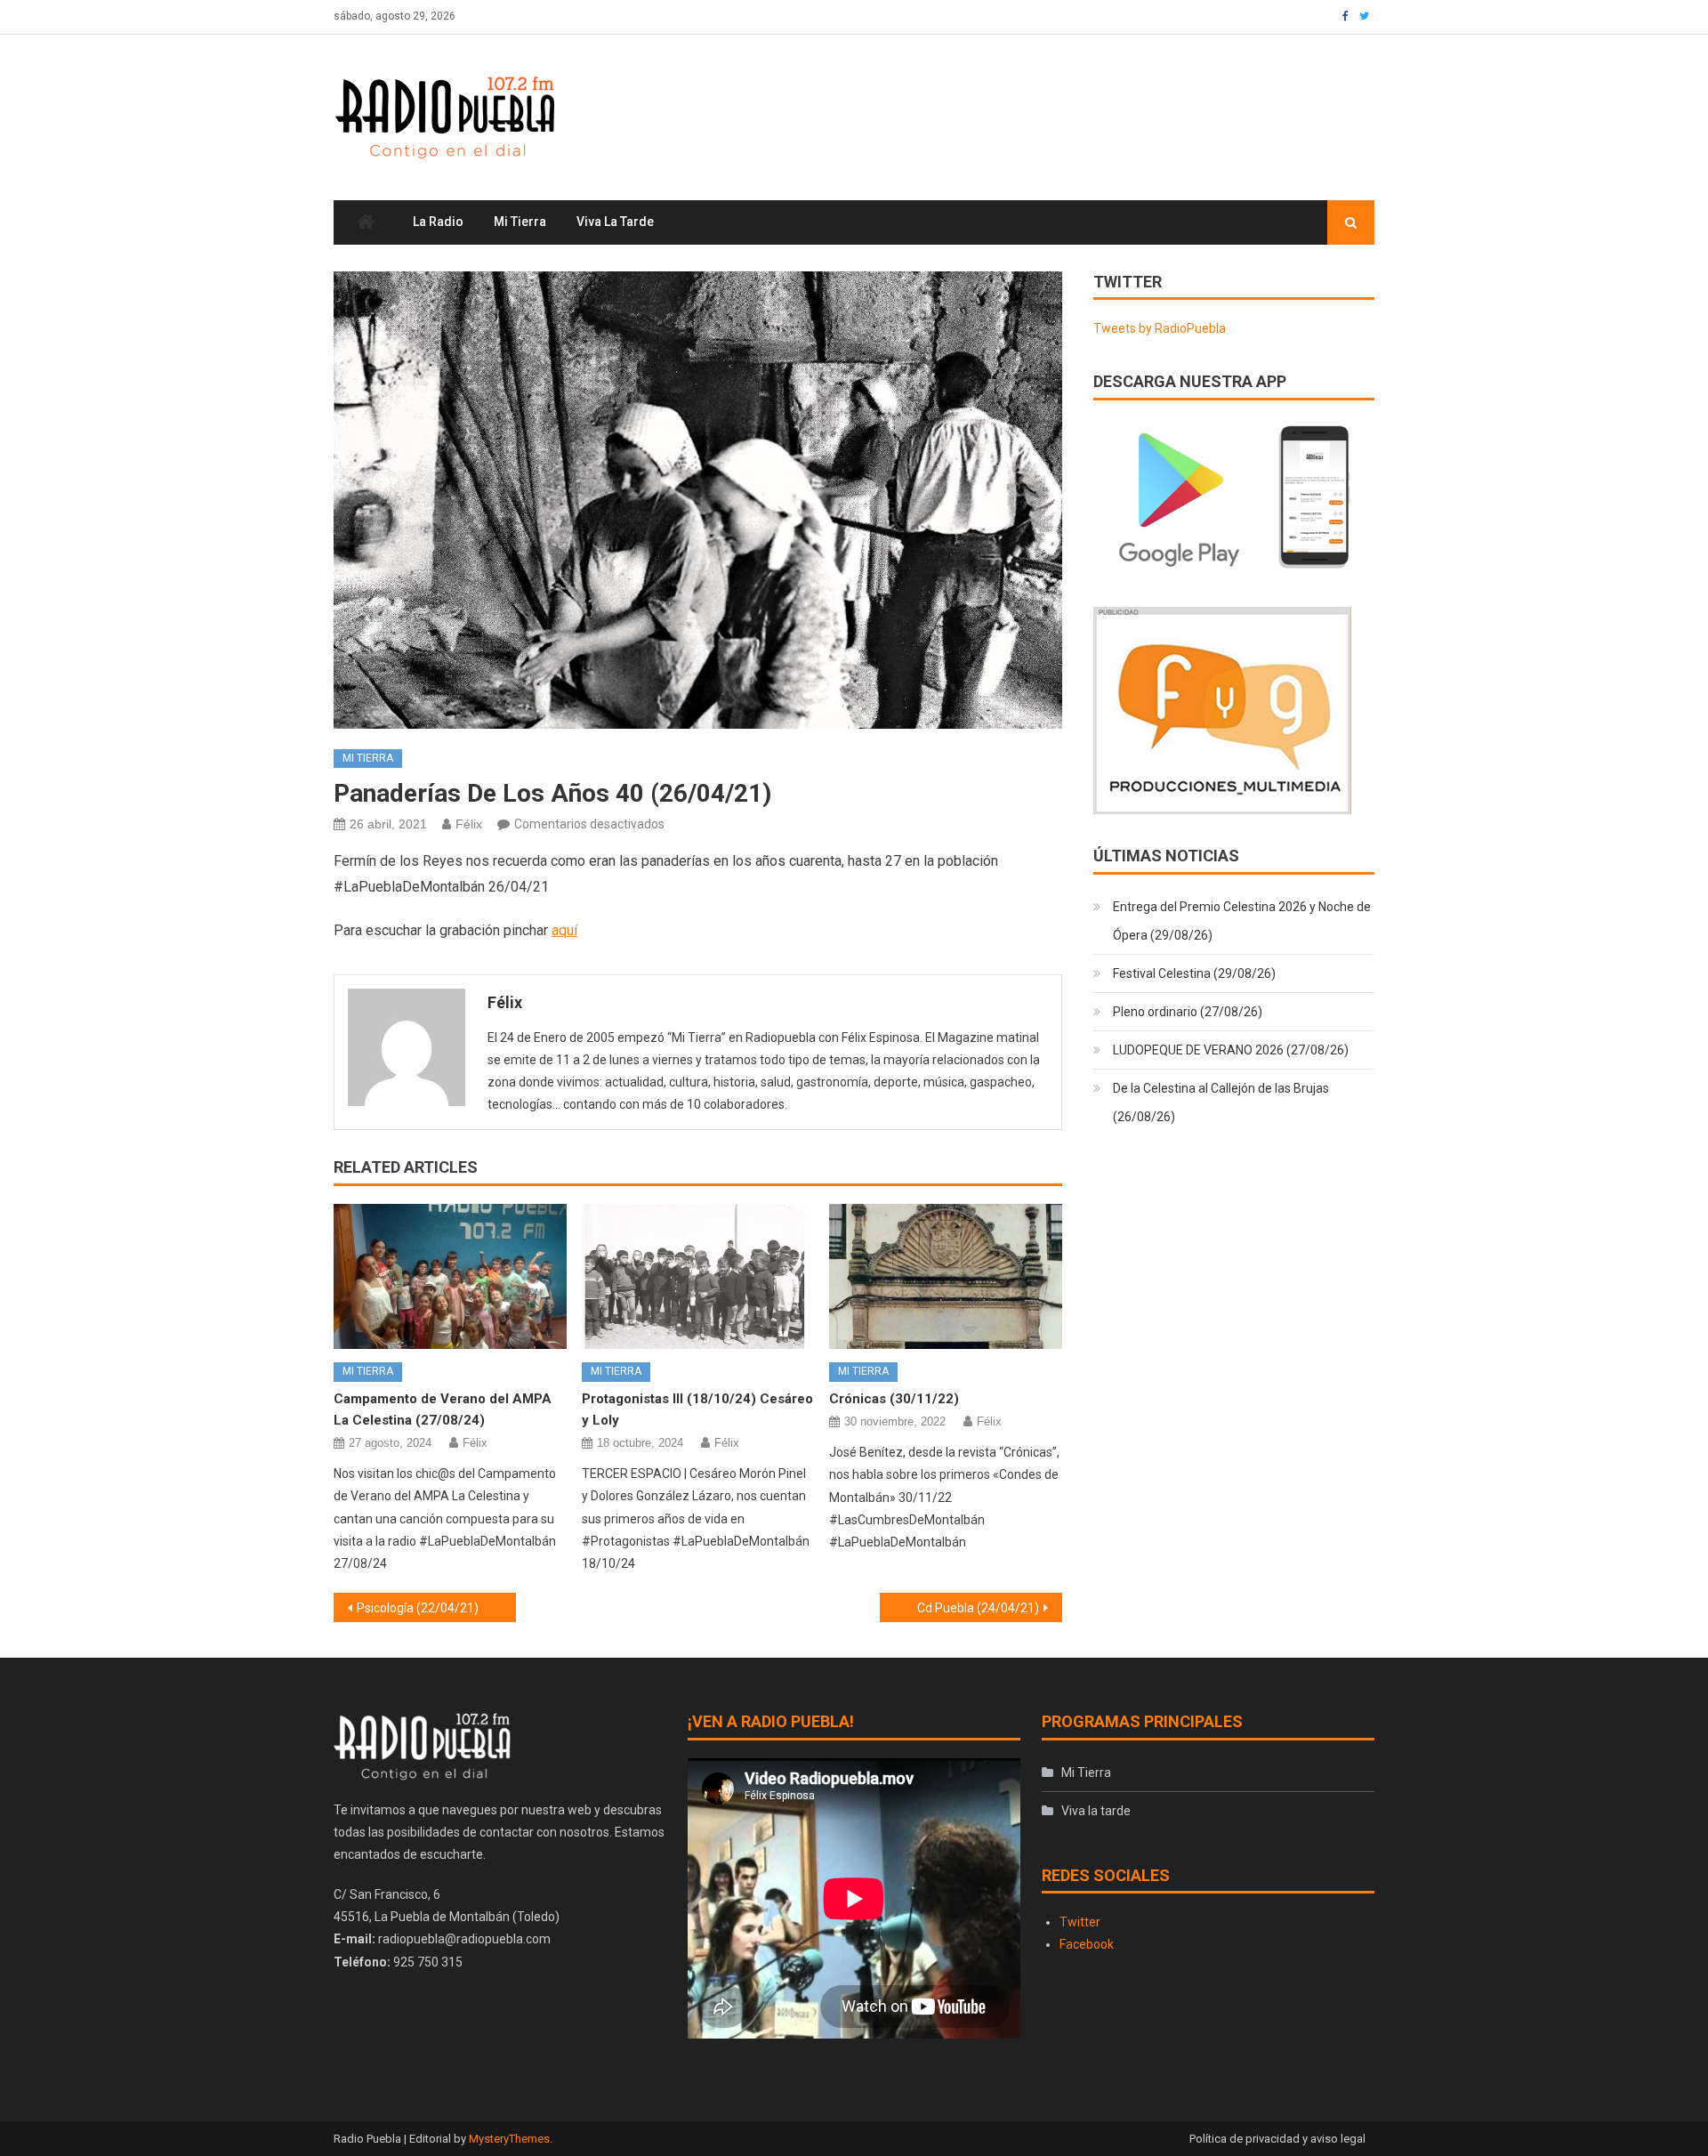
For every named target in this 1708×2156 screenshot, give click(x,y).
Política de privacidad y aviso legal (1277, 2139)
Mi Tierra (520, 222)
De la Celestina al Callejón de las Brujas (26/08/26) (1221, 1102)
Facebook (1087, 1944)
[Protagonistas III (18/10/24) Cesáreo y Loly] (698, 1277)
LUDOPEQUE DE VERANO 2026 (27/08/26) (1231, 1050)
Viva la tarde (615, 222)
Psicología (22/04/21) (418, 1608)
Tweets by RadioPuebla (1160, 328)
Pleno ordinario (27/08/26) (1188, 1012)
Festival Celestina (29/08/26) (1194, 973)
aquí (564, 930)
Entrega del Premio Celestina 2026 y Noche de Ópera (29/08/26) (1242, 921)
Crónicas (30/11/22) (894, 1399)
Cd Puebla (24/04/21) (978, 1608)
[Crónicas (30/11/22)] (946, 1277)
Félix (469, 824)
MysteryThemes (509, 2139)
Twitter (1080, 1922)
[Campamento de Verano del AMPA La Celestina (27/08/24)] (450, 1277)
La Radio (438, 222)
